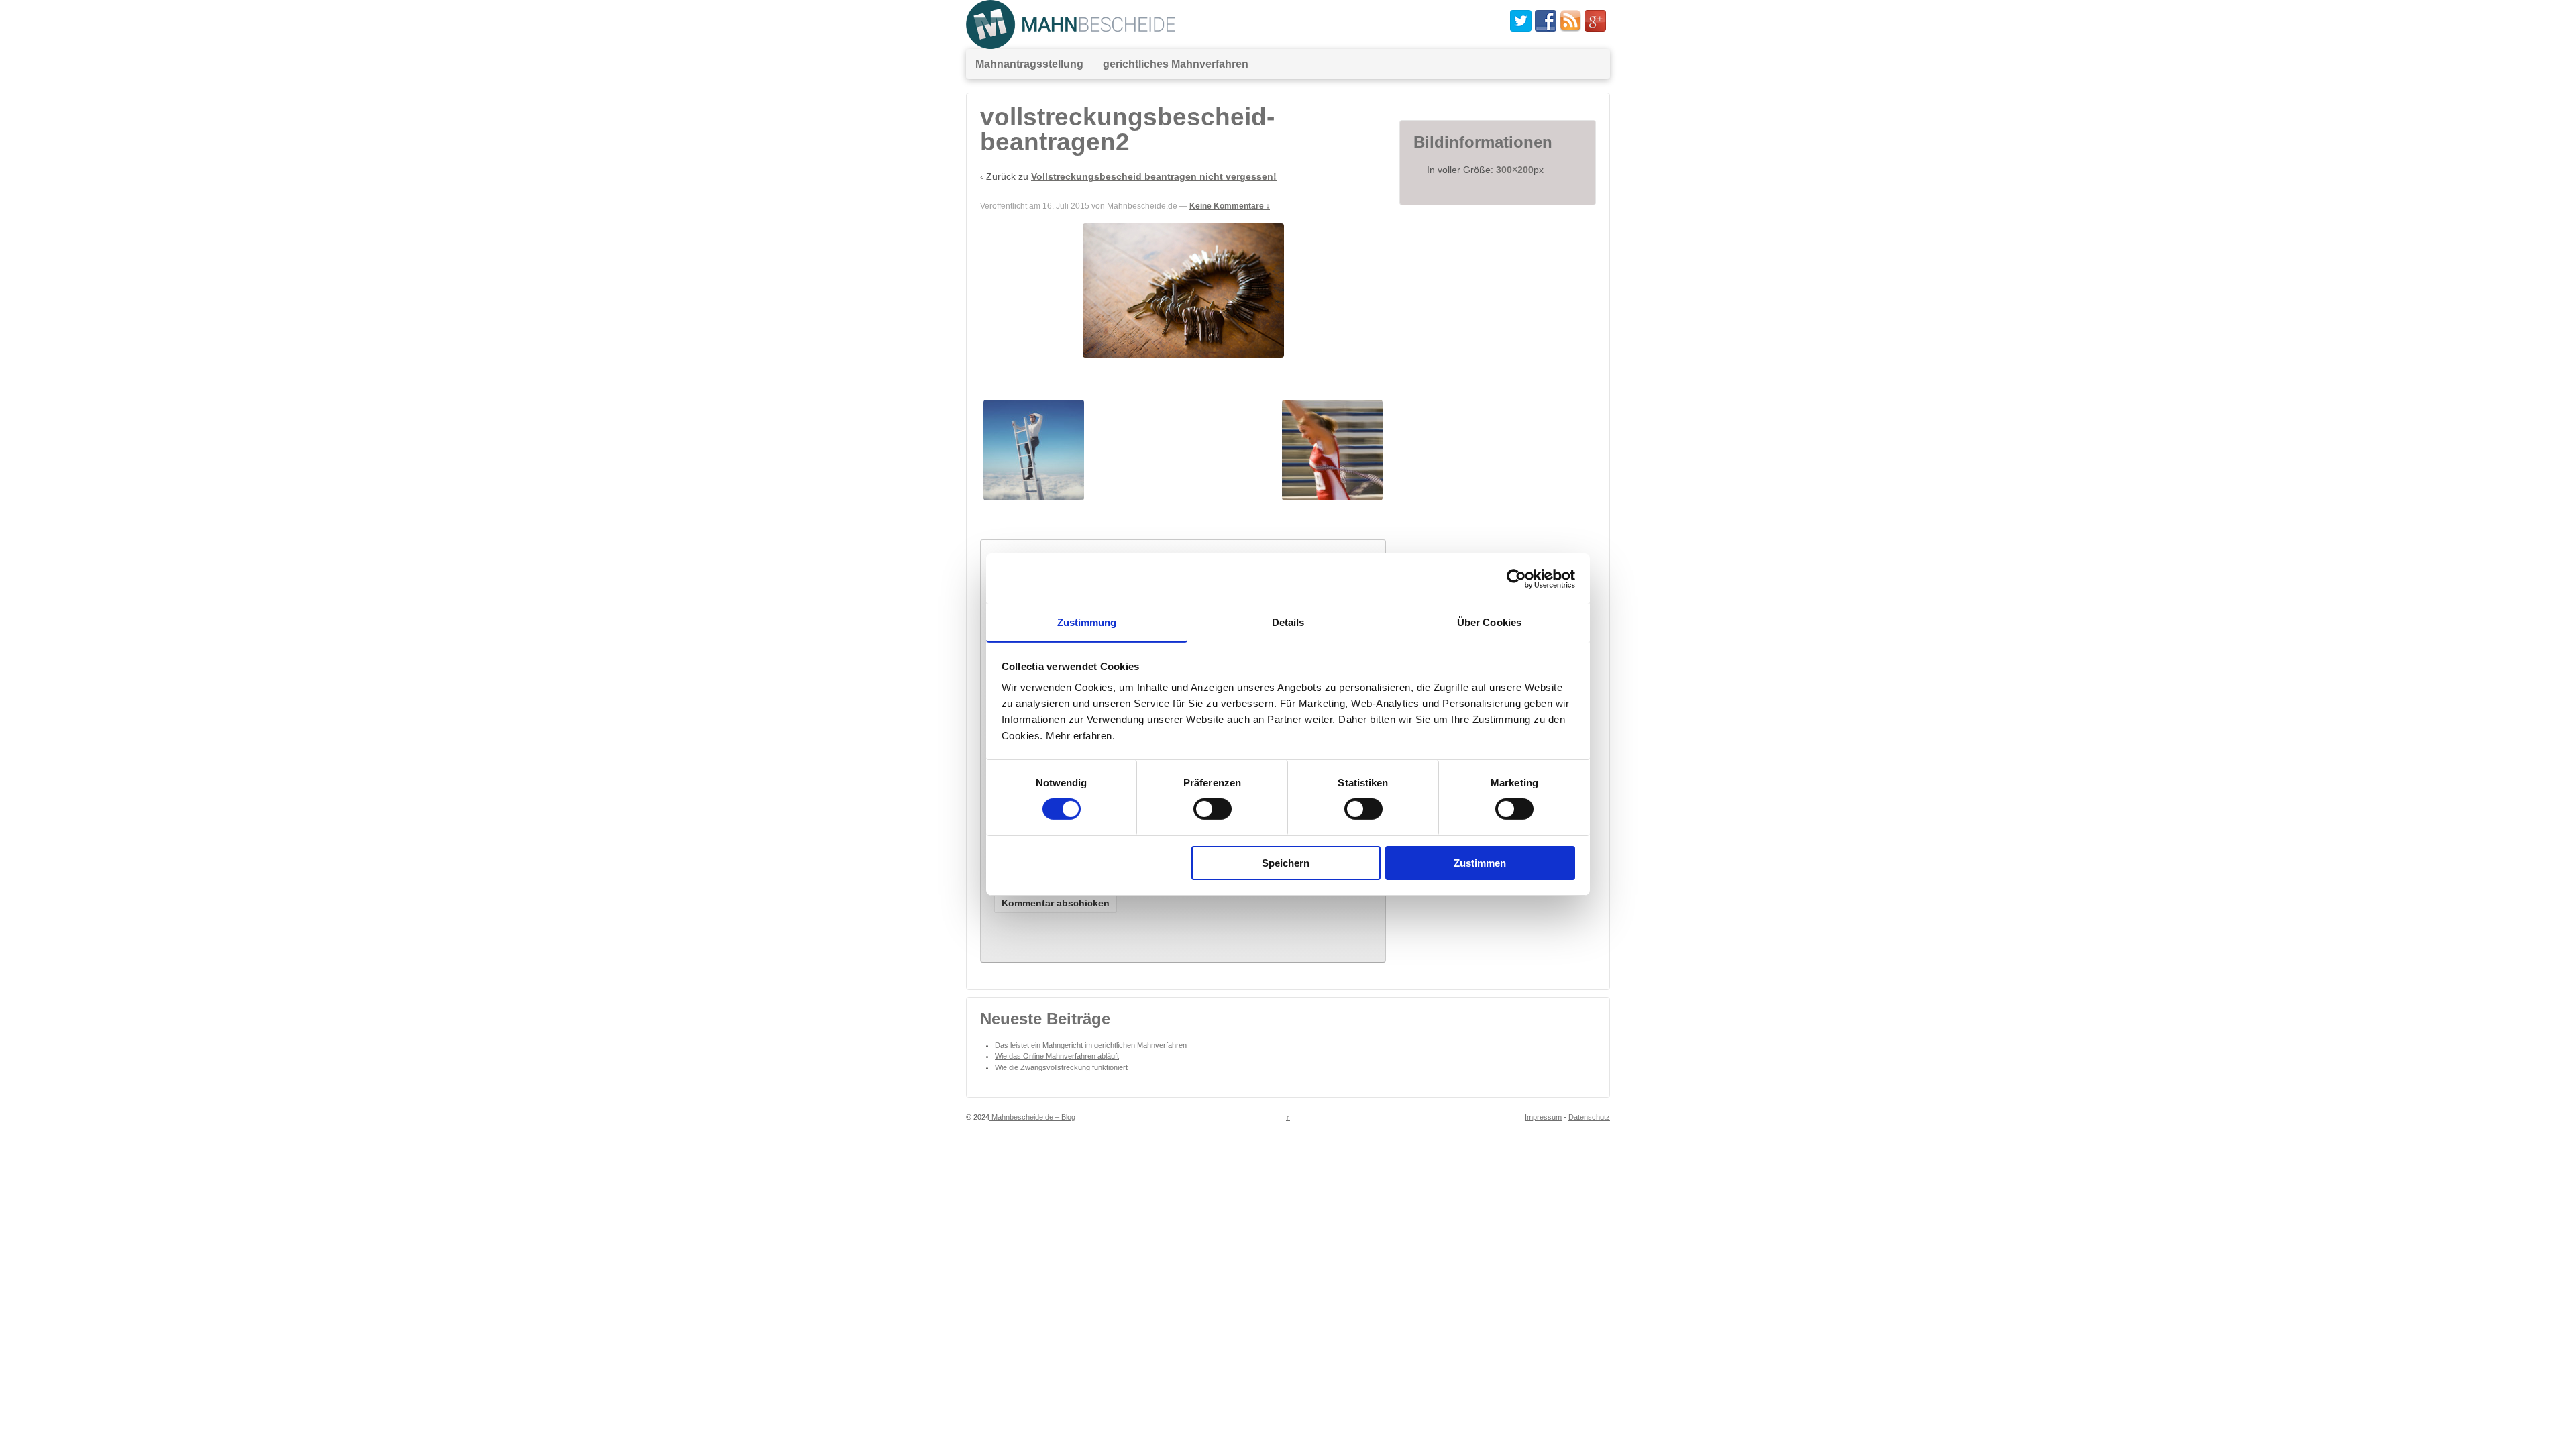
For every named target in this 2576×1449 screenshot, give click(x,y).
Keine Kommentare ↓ (1230, 206)
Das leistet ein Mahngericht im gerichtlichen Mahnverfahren (1091, 1045)
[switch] (1213, 809)
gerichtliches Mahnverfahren (1176, 64)
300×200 (1515, 170)
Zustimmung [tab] (1087, 622)
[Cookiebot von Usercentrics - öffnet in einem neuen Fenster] (1516, 578)
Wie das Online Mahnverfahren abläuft (1057, 1056)
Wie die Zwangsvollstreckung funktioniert (1061, 1067)
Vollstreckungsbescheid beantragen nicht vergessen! (1154, 176)
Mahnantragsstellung (1029, 64)
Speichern (1286, 863)
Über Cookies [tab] (1489, 622)
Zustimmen (1480, 863)
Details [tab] (1288, 622)
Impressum (1543, 1117)
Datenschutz (1589, 1117)
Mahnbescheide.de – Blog (1032, 1117)
